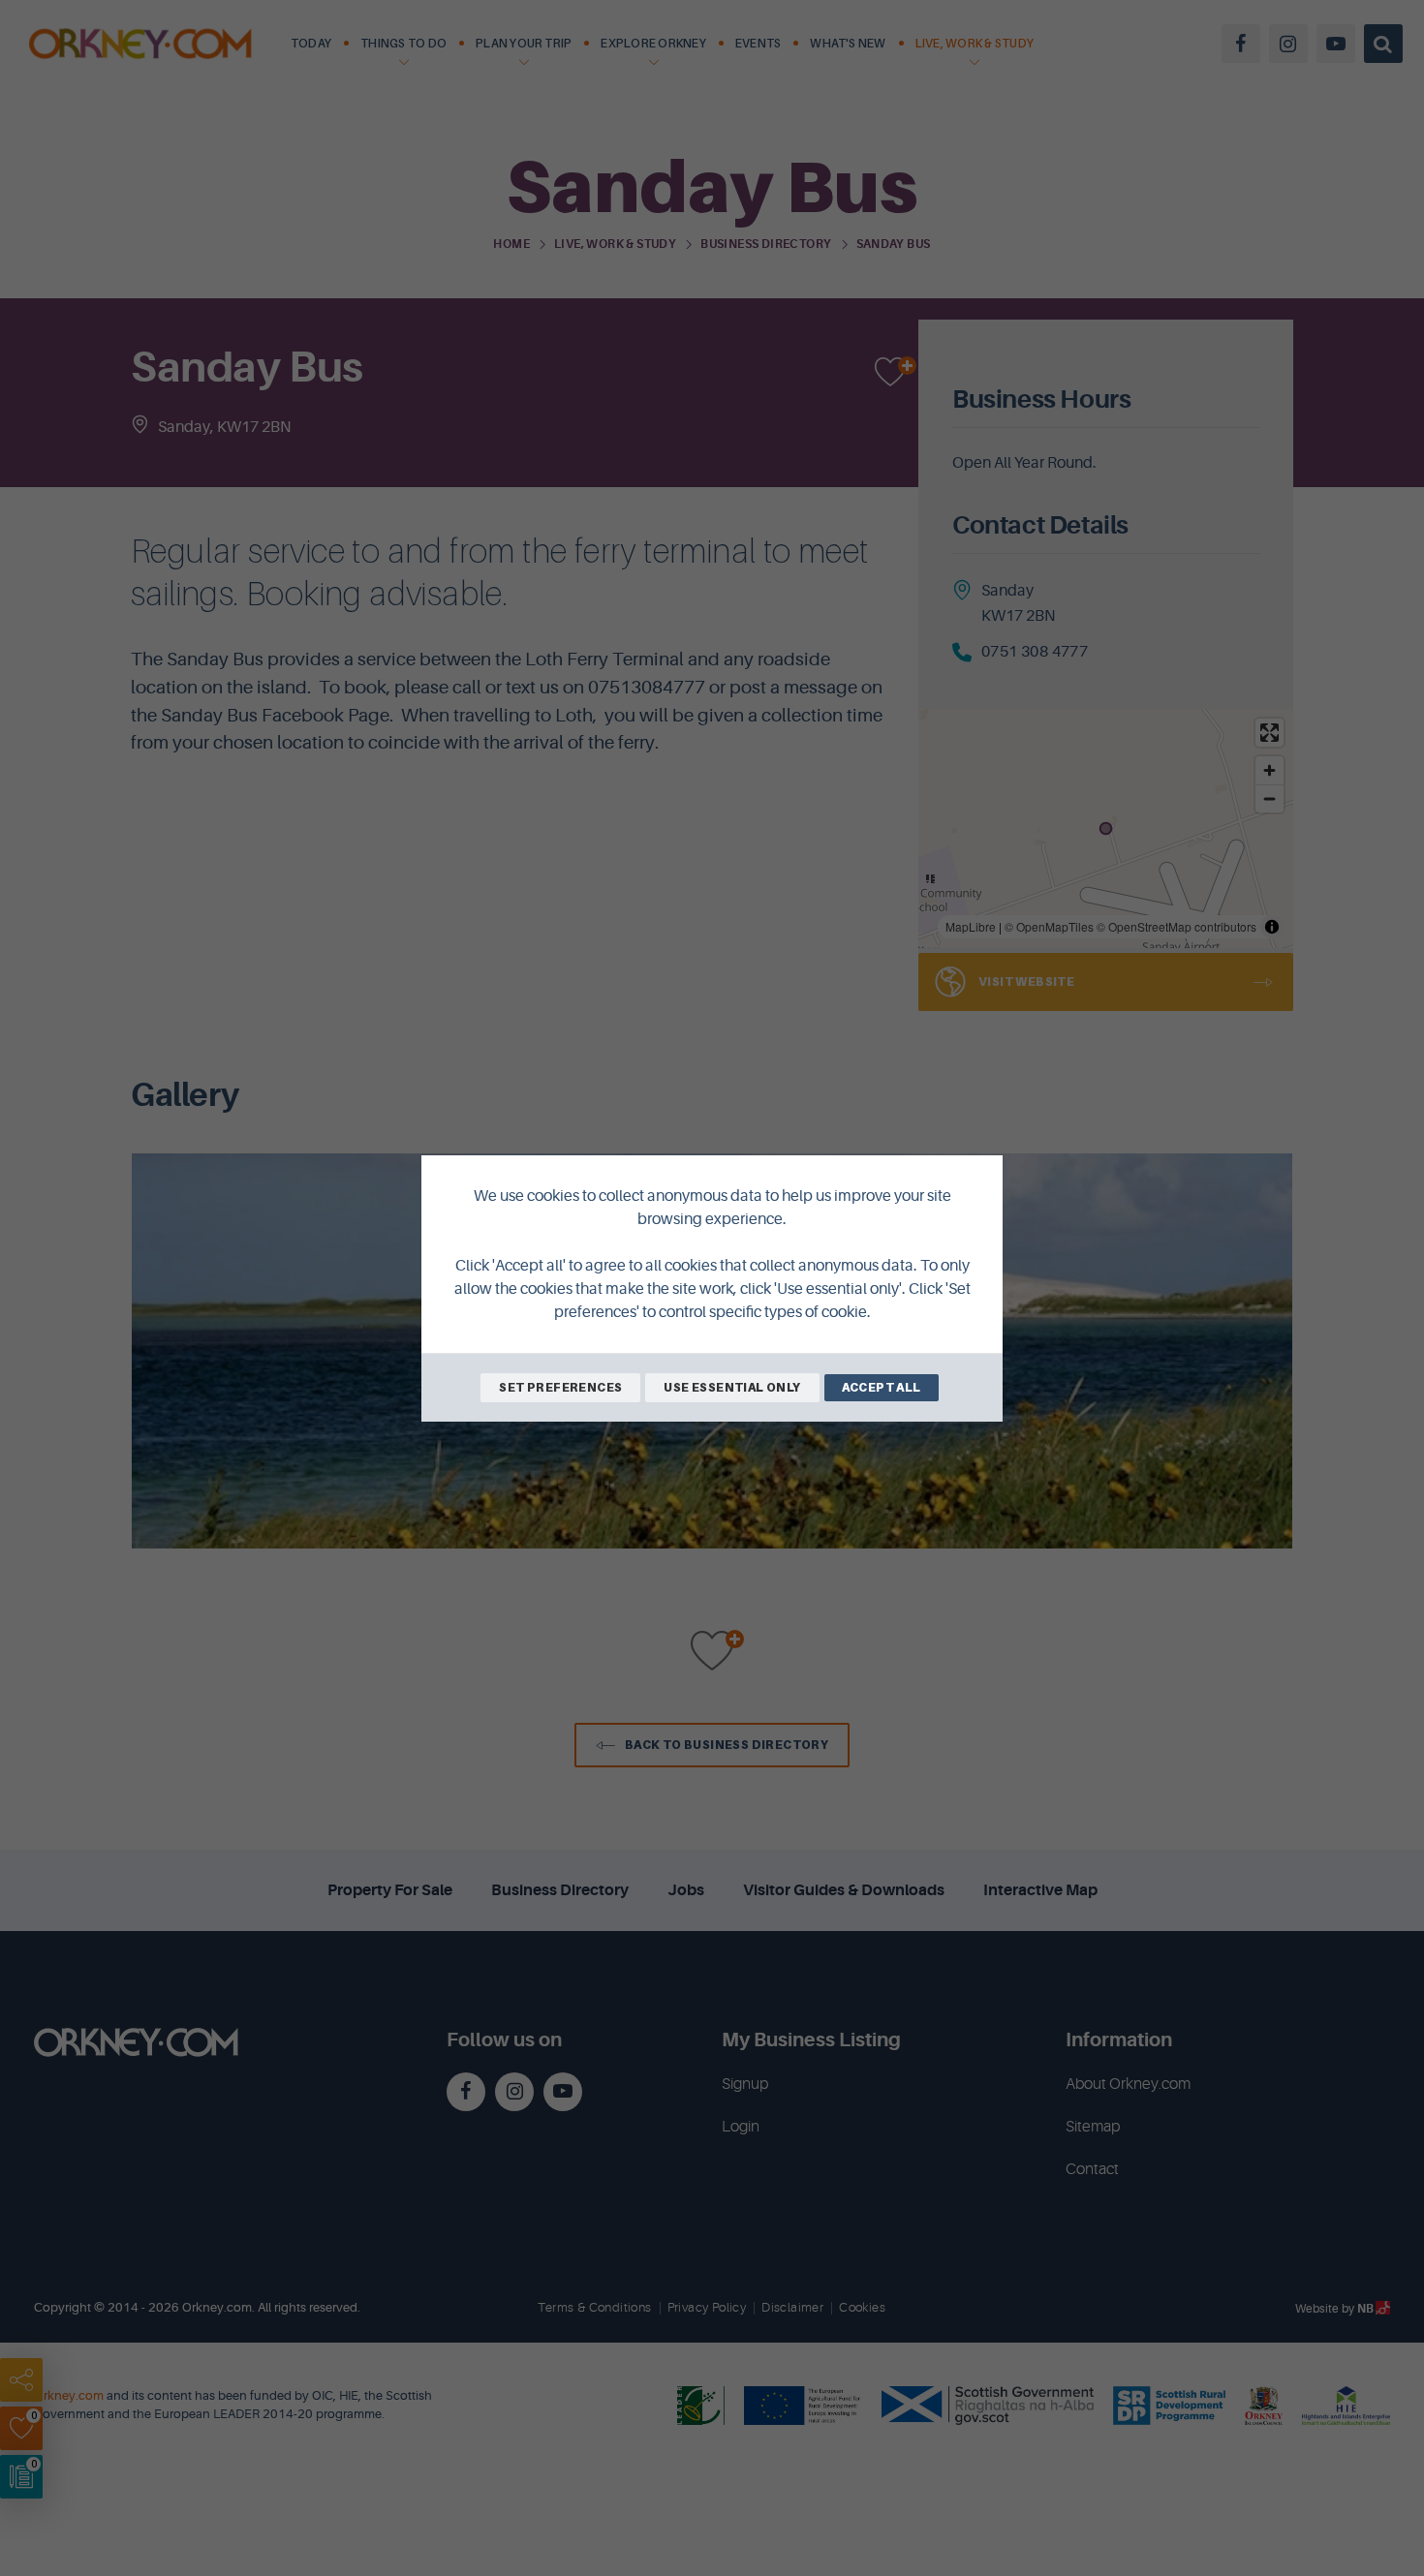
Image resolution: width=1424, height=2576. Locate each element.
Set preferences (560, 1387)
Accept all (882, 1387)
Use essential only (732, 1387)
